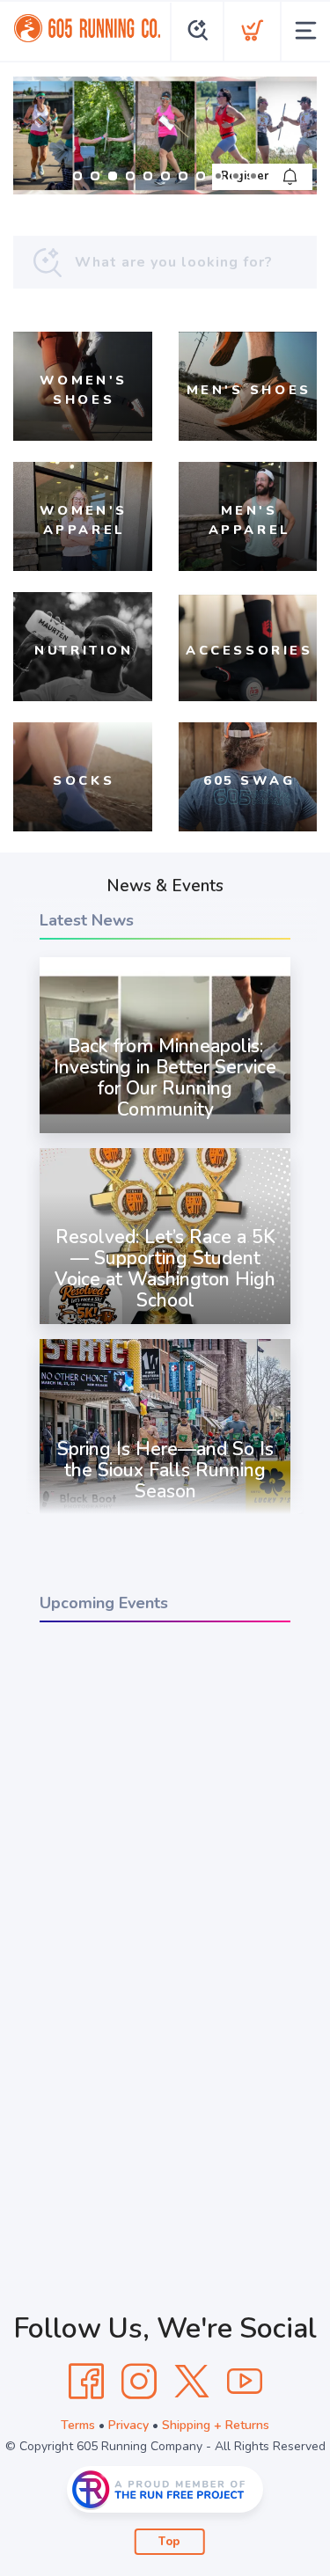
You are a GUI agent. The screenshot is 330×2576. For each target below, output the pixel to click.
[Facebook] (86, 2382)
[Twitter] (192, 2382)
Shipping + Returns (216, 2425)
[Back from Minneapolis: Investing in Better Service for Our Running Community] (165, 1133)
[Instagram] (139, 2382)
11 (253, 176)
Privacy (128, 2425)
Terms (78, 2425)
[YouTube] (245, 2382)
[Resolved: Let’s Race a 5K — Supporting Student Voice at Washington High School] (165, 1324)
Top (169, 2542)
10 (236, 176)
